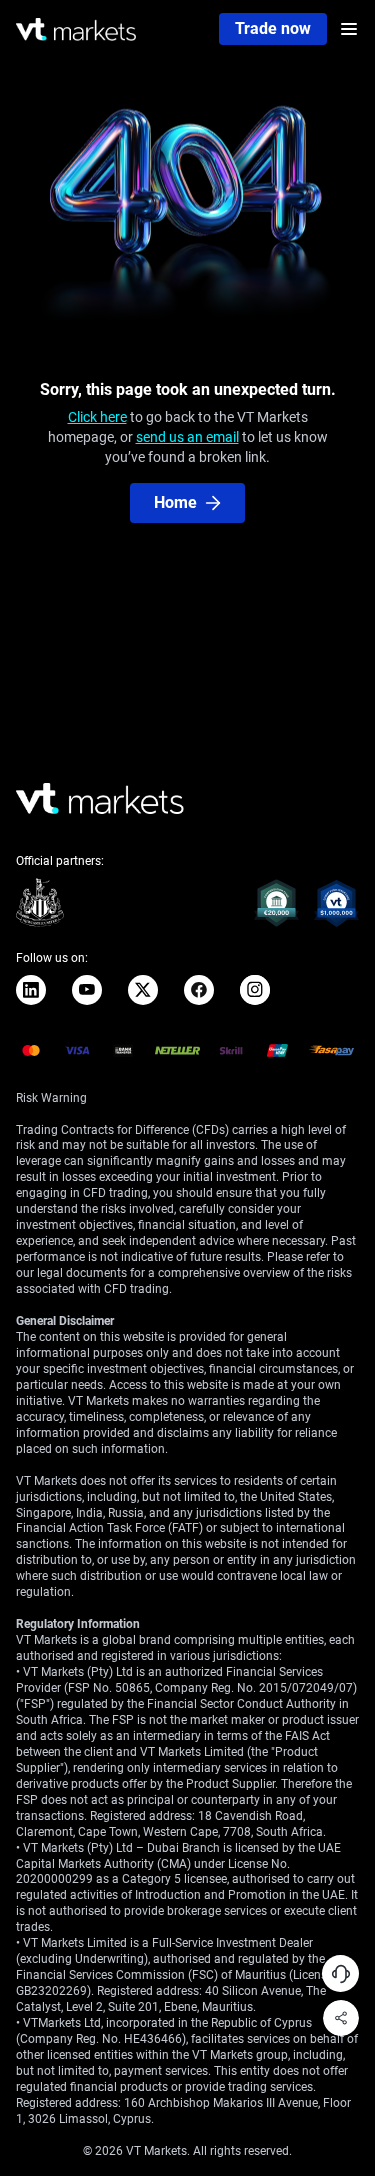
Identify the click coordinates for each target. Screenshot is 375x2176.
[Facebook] (199, 990)
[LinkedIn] (31, 990)
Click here (97, 417)
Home (175, 502)
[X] (143, 990)
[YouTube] (87, 990)
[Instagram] (255, 990)
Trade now (273, 28)
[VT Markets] (76, 29)
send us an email (187, 437)
